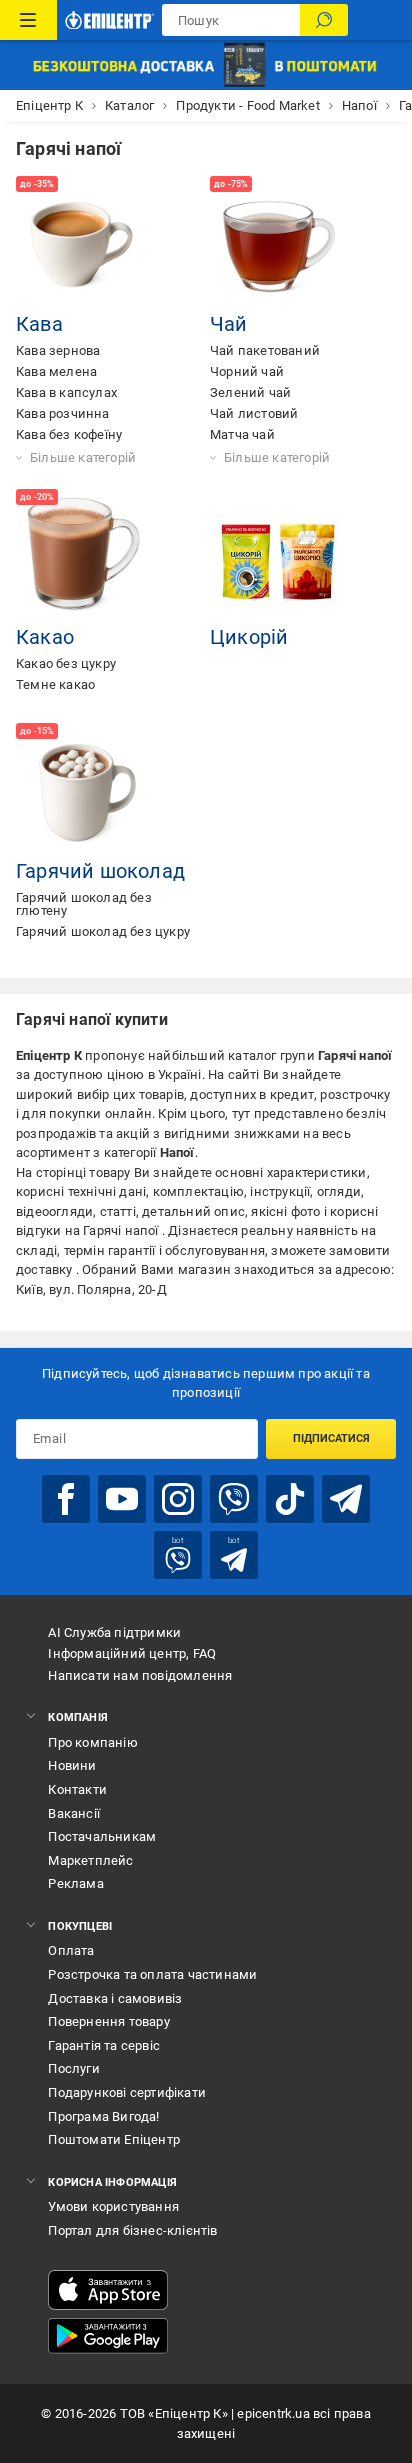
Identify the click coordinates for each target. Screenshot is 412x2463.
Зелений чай (250, 392)
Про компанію (92, 1742)
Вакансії (74, 1813)
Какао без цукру (66, 663)
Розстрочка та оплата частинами (152, 1974)
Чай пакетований (265, 350)
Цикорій (249, 637)
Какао (45, 637)
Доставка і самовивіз (115, 1998)
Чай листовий (254, 413)
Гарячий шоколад (100, 871)
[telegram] (346, 1499)
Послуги (73, 2068)
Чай (229, 324)
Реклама (75, 1883)
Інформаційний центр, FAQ (132, 1653)
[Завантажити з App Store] (108, 2290)
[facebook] (66, 1499)
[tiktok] (290, 1499)
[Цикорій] (278, 557)
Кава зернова (58, 350)
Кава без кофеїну (69, 434)
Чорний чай (247, 371)
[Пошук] (324, 20)
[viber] (234, 1499)
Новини (72, 1765)
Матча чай (242, 434)
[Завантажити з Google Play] (108, 2336)
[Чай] (278, 244)
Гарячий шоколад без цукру (103, 931)
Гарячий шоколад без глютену (84, 904)
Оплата (71, 1950)
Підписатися (331, 1438)
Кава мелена (56, 371)
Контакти (77, 1789)
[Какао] (84, 557)
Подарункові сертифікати (127, 2092)
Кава (39, 324)
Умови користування (113, 2206)
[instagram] (178, 1499)
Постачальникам (102, 1836)
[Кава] (84, 244)
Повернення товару (108, 2021)
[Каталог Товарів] (28, 20)
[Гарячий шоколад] (84, 791)
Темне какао (55, 684)
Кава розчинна (63, 413)
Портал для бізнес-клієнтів (132, 2230)
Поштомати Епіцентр (114, 2139)
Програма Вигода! (103, 2116)
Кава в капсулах (66, 392)
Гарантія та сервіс (104, 2045)
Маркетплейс (90, 1860)
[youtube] (122, 1499)
